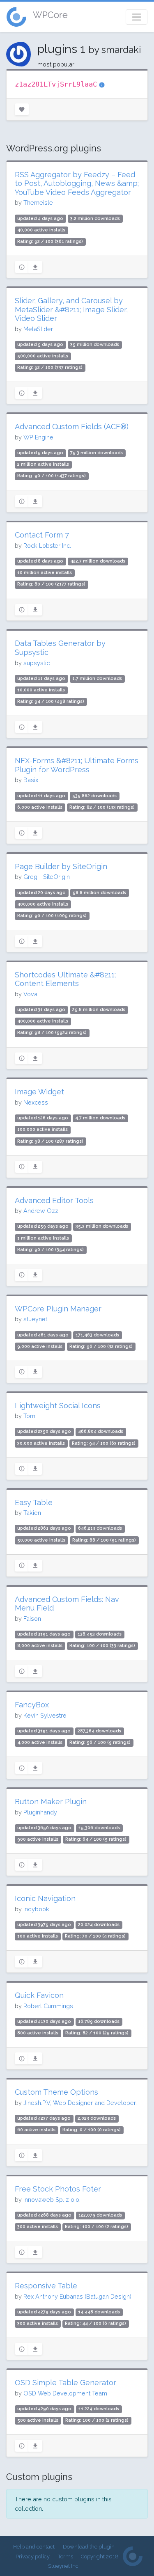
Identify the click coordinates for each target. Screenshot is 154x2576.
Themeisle (38, 202)
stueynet (35, 1319)
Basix (31, 780)
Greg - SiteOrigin (47, 877)
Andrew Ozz (41, 1211)
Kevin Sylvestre (45, 1715)
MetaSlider (38, 329)
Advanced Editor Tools (54, 1200)
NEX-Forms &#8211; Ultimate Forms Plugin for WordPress (77, 765)
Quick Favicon (39, 1995)
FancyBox (32, 1705)
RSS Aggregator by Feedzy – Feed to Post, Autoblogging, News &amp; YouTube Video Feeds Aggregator (77, 183)
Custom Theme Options (56, 2092)
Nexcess (36, 1102)
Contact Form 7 (42, 535)
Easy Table (34, 1502)
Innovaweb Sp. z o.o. (52, 2200)
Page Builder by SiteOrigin (61, 866)
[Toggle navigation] (137, 17)
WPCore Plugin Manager (58, 1309)
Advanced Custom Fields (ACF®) (72, 427)
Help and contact (34, 2547)
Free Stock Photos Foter (58, 2189)
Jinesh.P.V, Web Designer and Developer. (80, 2103)
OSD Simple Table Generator (66, 2383)
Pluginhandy (40, 1812)
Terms (66, 2557)
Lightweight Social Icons (58, 1406)
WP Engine (38, 437)
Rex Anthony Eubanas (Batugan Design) (77, 2296)
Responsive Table (46, 2286)
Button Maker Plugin (51, 1802)
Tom (29, 1416)
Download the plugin (89, 2547)
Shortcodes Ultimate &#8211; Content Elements (65, 979)
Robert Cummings (48, 2006)
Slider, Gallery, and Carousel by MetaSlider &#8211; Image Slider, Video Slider (71, 309)
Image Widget (39, 1092)
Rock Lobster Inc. (47, 546)
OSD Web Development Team (65, 2393)
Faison (32, 1619)
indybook (36, 1909)
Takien (32, 1513)
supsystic (37, 663)
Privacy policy (33, 2557)
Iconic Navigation (45, 1898)
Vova (30, 994)
